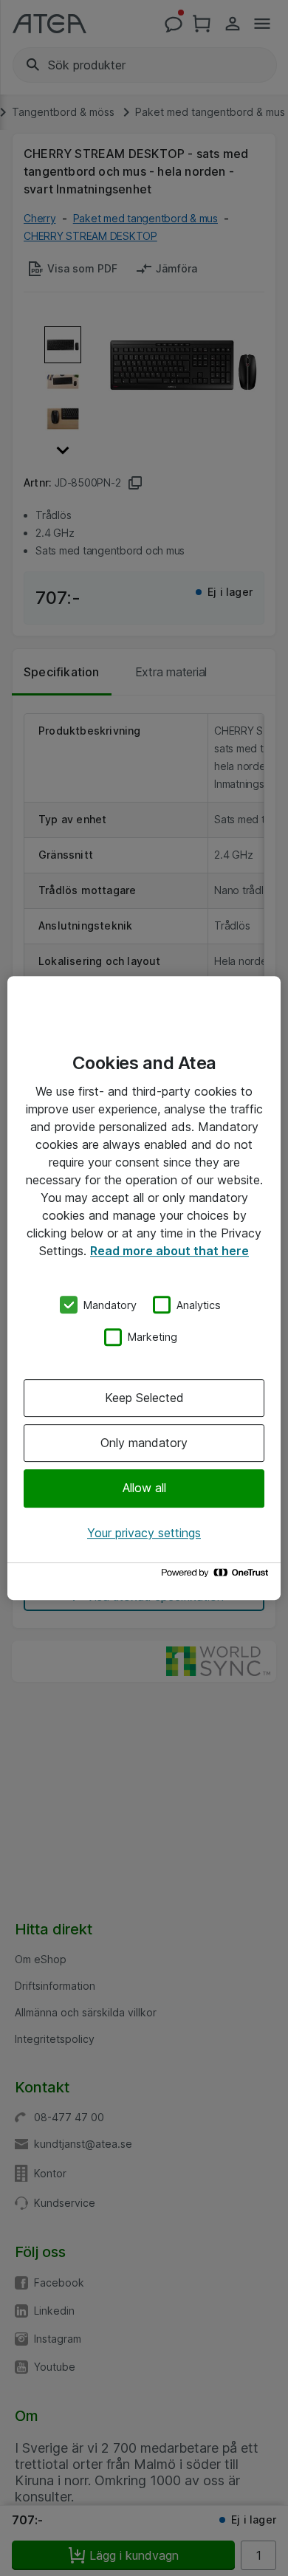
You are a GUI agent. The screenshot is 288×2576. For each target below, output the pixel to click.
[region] (144, 1288)
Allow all (144, 1488)
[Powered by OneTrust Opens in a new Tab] (217, 1576)
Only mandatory (144, 1443)
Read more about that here (169, 1251)
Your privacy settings (144, 1533)
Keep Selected (144, 1398)
